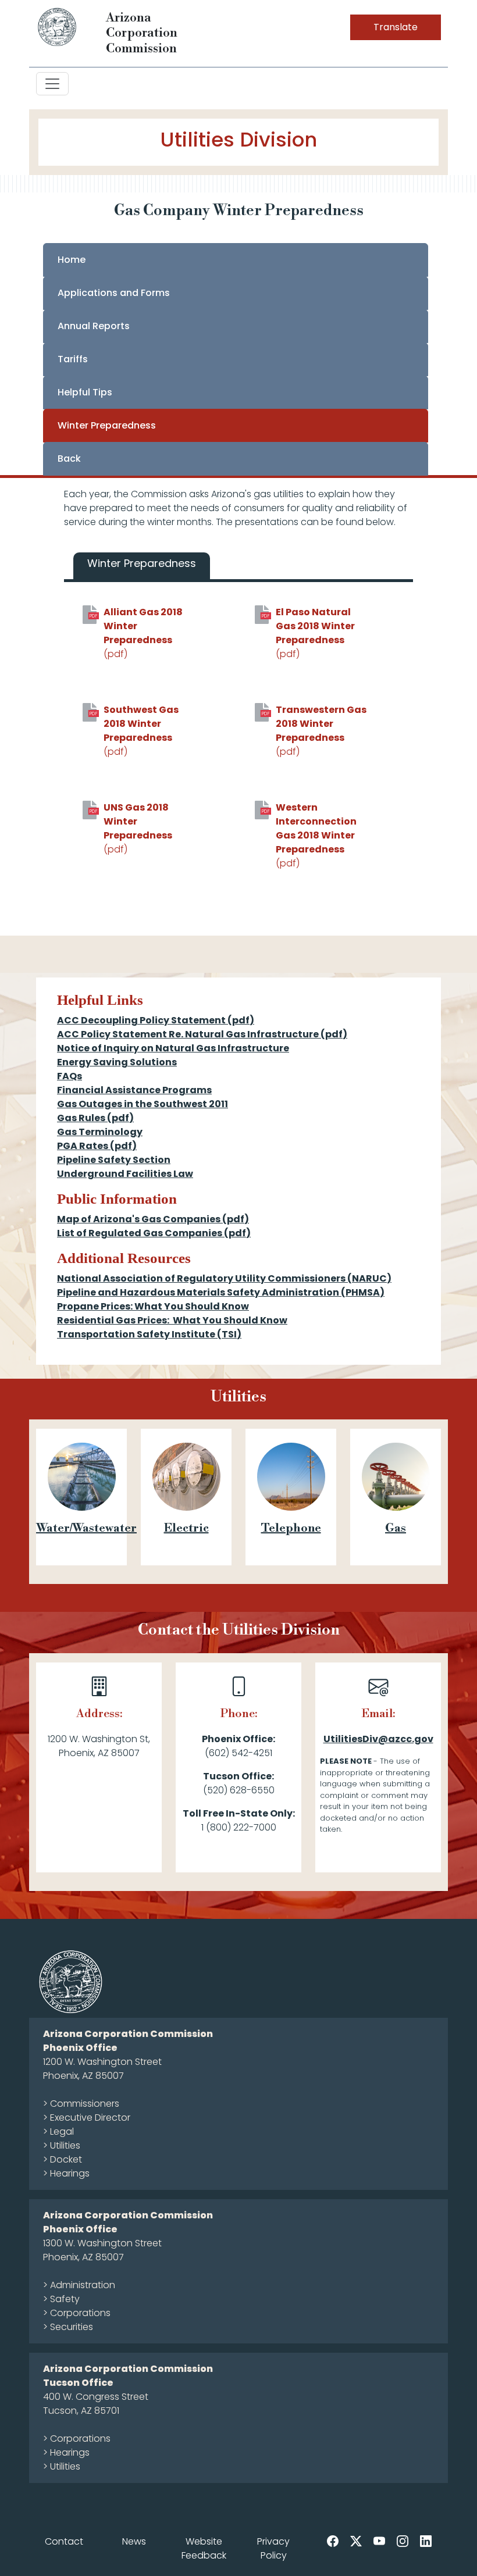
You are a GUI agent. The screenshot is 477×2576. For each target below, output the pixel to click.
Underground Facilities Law (125, 1174)
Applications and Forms (114, 293)
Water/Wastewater (86, 1528)
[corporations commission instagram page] (403, 2541)
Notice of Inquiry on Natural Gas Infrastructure (173, 1048)
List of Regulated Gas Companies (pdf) (154, 1233)
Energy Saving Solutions (117, 1062)
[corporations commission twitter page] (356, 2541)
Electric (186, 1528)
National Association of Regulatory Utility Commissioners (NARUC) (224, 1278)
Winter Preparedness (107, 425)
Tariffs (73, 359)
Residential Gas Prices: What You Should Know (172, 1320)
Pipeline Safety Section (114, 1160)
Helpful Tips (85, 392)
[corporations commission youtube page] (379, 2541)
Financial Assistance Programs (134, 1090)
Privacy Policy (273, 2548)
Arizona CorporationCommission (142, 33)
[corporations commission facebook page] (333, 2541)
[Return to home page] (58, 26)
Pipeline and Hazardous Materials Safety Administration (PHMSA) (221, 1292)
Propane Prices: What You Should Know (153, 1306)
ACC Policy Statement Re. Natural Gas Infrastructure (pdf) (202, 1034)
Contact (64, 2541)
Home (72, 260)
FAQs (70, 1076)
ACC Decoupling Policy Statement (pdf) (156, 1020)
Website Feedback (204, 2548)
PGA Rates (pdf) (97, 1146)
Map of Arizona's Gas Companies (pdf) (153, 1219)
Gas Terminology (100, 1132)
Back (69, 459)
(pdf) (143, 633)
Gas (396, 1528)
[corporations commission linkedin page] (426, 2541)
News (134, 2541)
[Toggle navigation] (52, 84)
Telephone (291, 1528)
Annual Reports (94, 326)
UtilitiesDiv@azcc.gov (378, 1739)
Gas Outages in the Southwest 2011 (143, 1104)
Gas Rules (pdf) (95, 1118)
